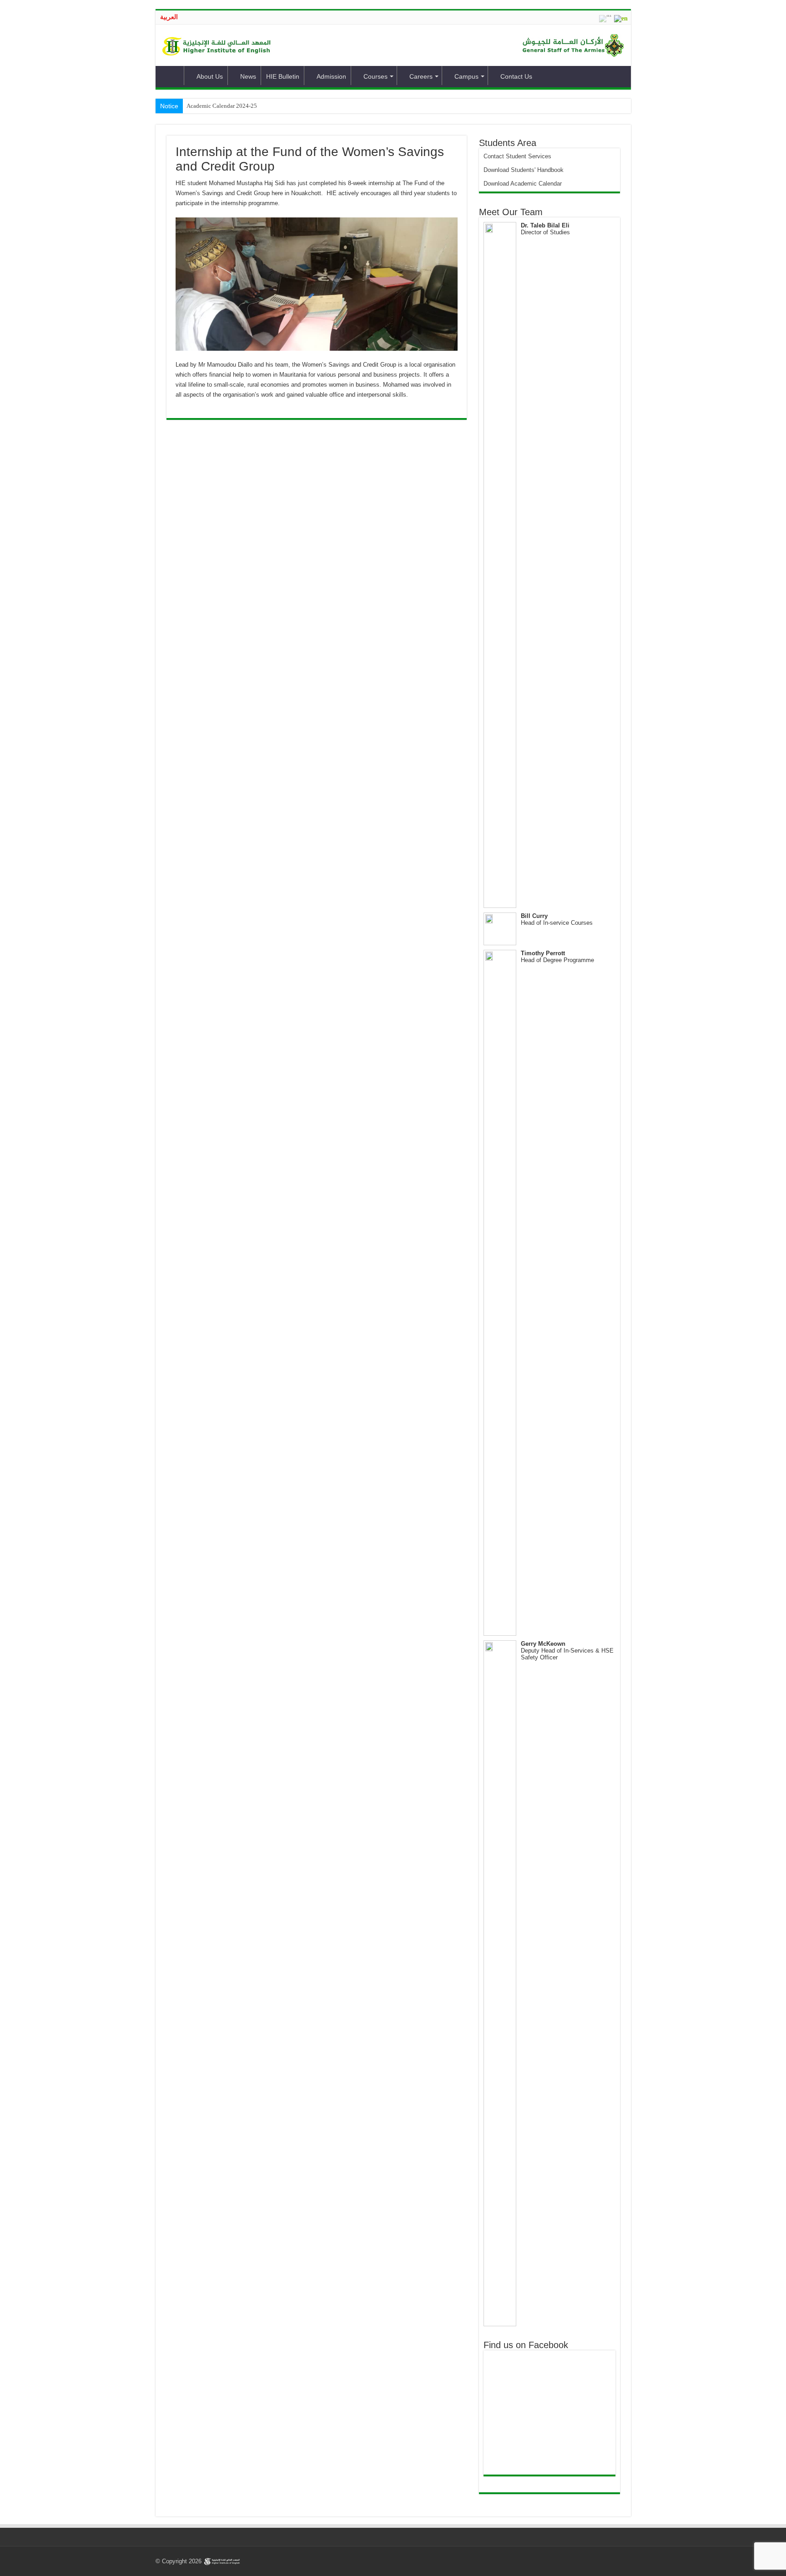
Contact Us (516, 76)
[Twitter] (602, 2561)
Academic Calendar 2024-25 (222, 106)
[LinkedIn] (611, 2561)
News (248, 76)
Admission (331, 76)
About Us (210, 76)
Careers (421, 76)
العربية (169, 17)
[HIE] (218, 45)
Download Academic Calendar (523, 184)
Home (172, 76)
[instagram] (620, 2561)
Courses (375, 76)
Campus (466, 76)
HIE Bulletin (283, 76)
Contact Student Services (517, 156)
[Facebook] (594, 2561)
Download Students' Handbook (524, 170)
